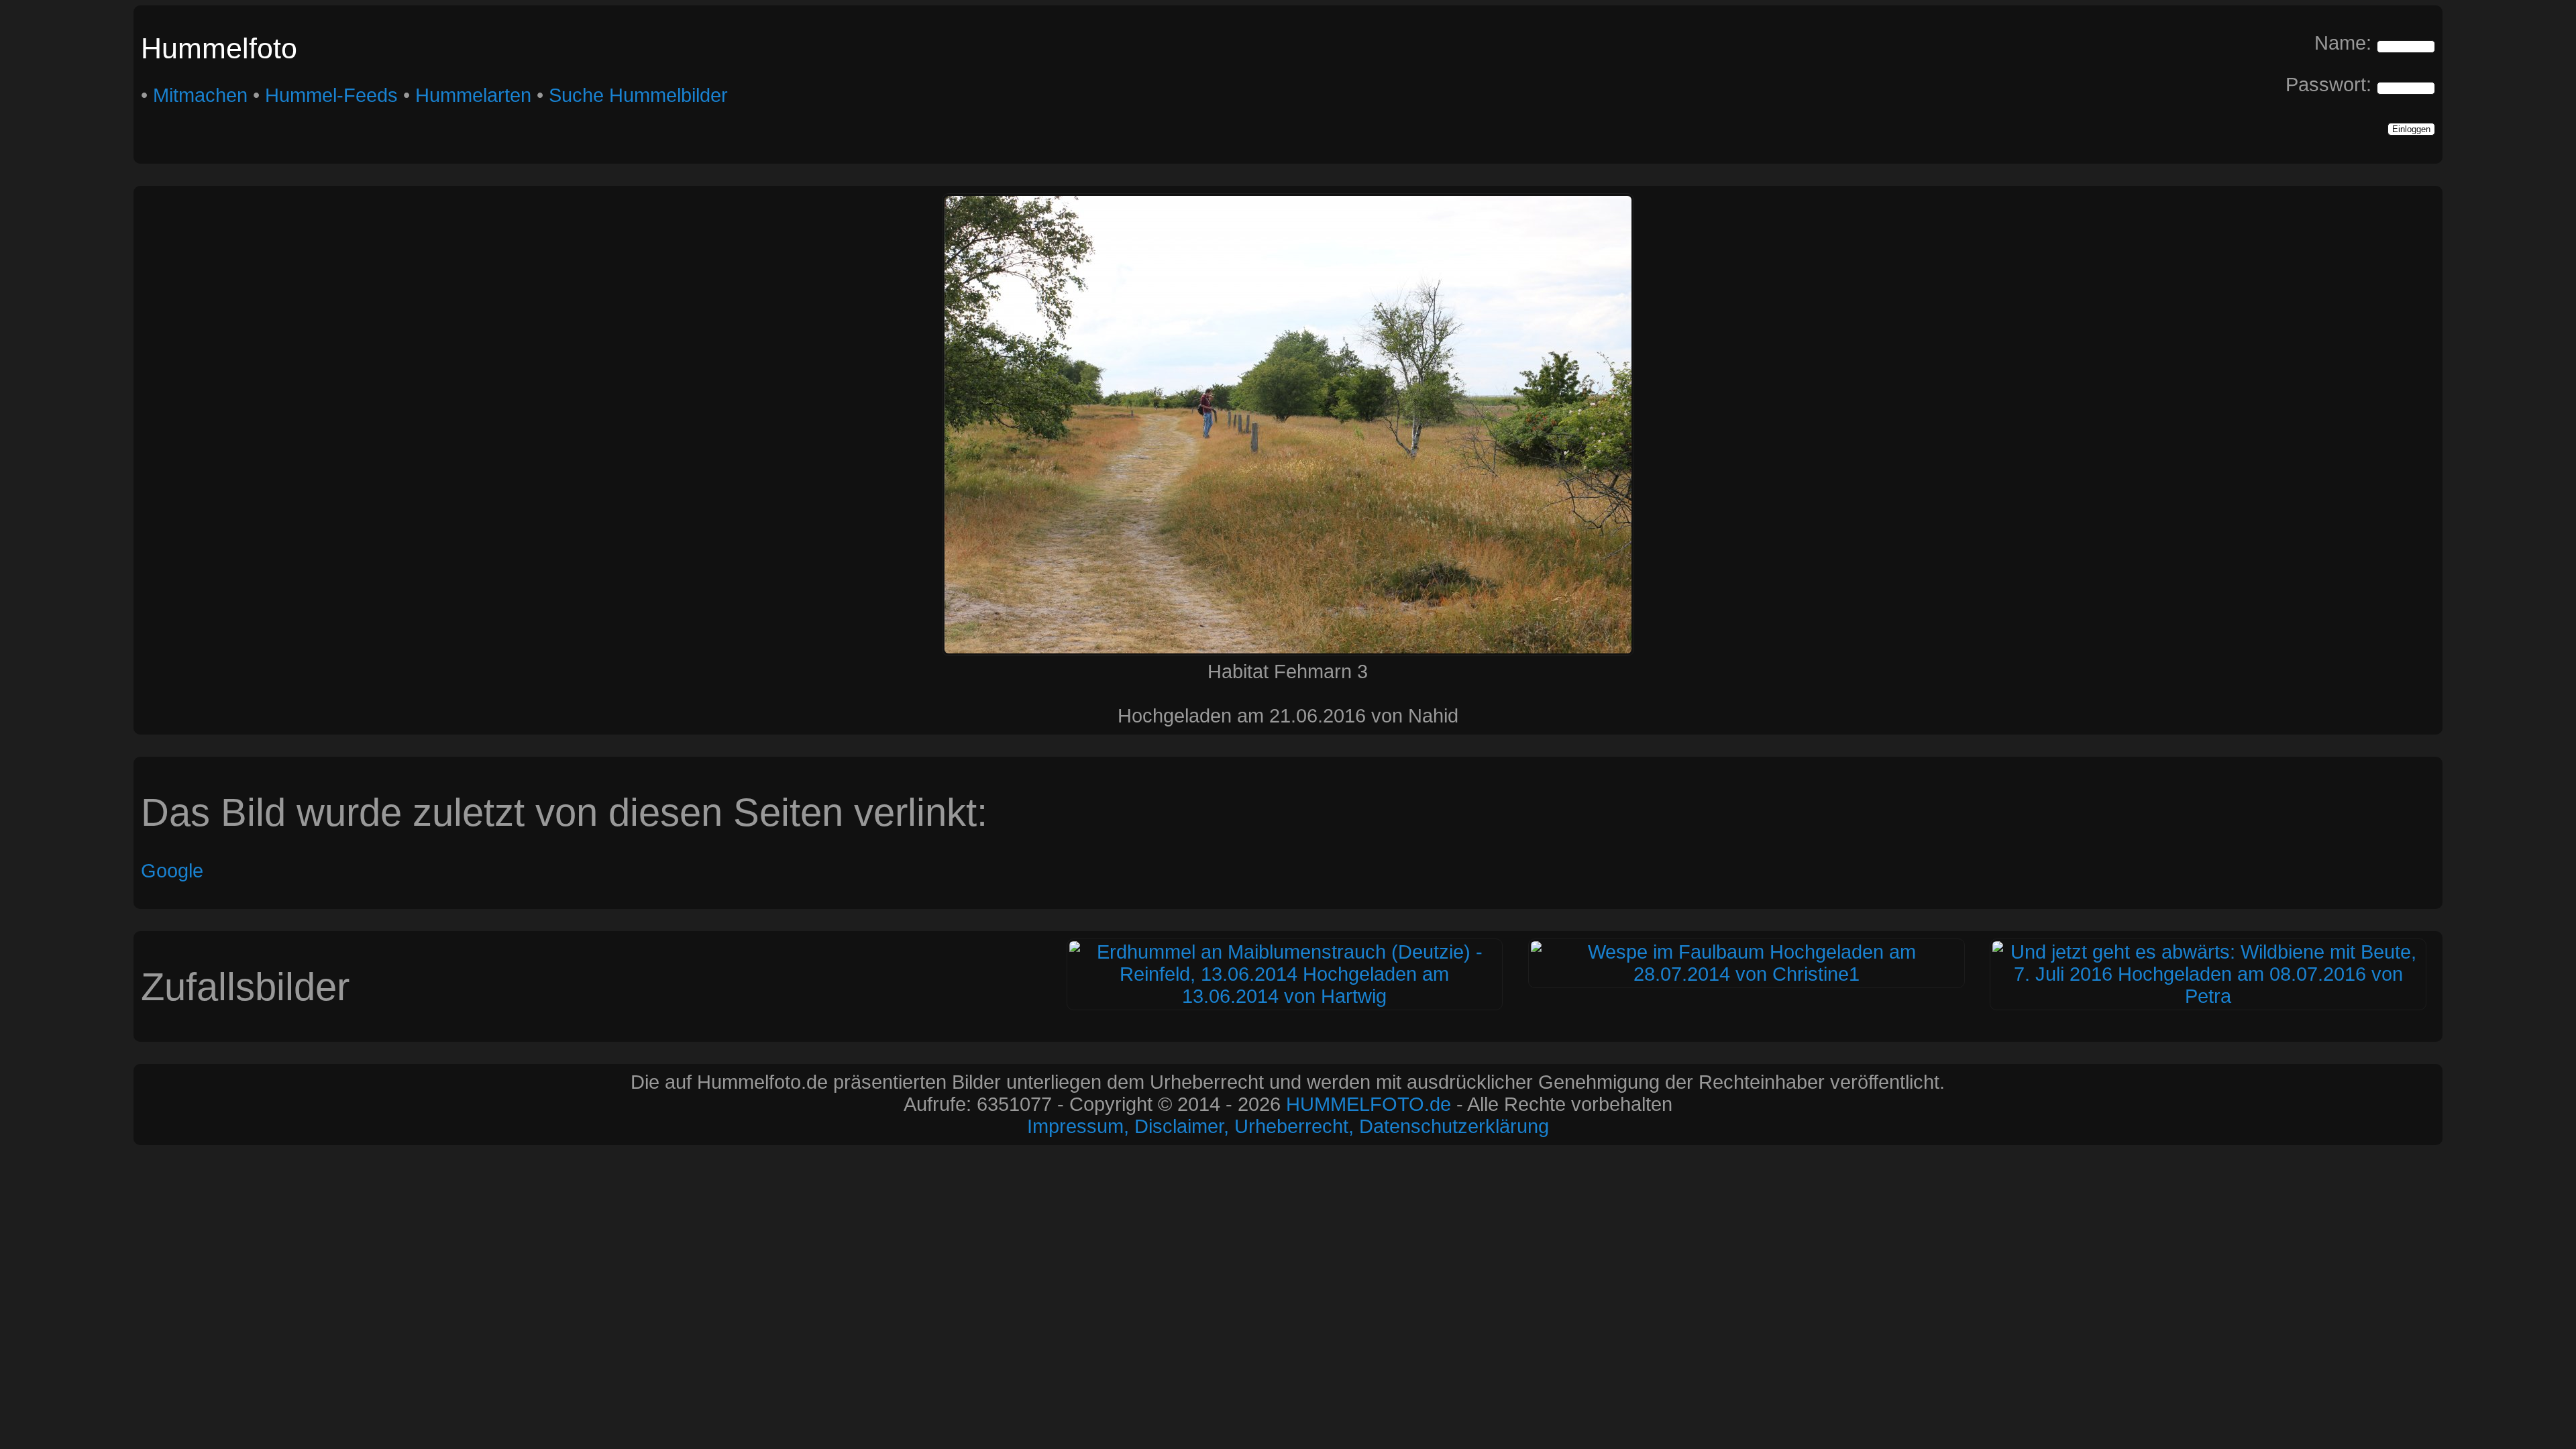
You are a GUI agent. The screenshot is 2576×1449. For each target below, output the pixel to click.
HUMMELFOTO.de (1368, 1104)
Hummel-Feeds (331, 95)
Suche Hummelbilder (638, 95)
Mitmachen (200, 95)
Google (172, 871)
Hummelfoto (219, 48)
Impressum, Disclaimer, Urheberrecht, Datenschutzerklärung (1288, 1126)
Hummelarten (473, 95)
